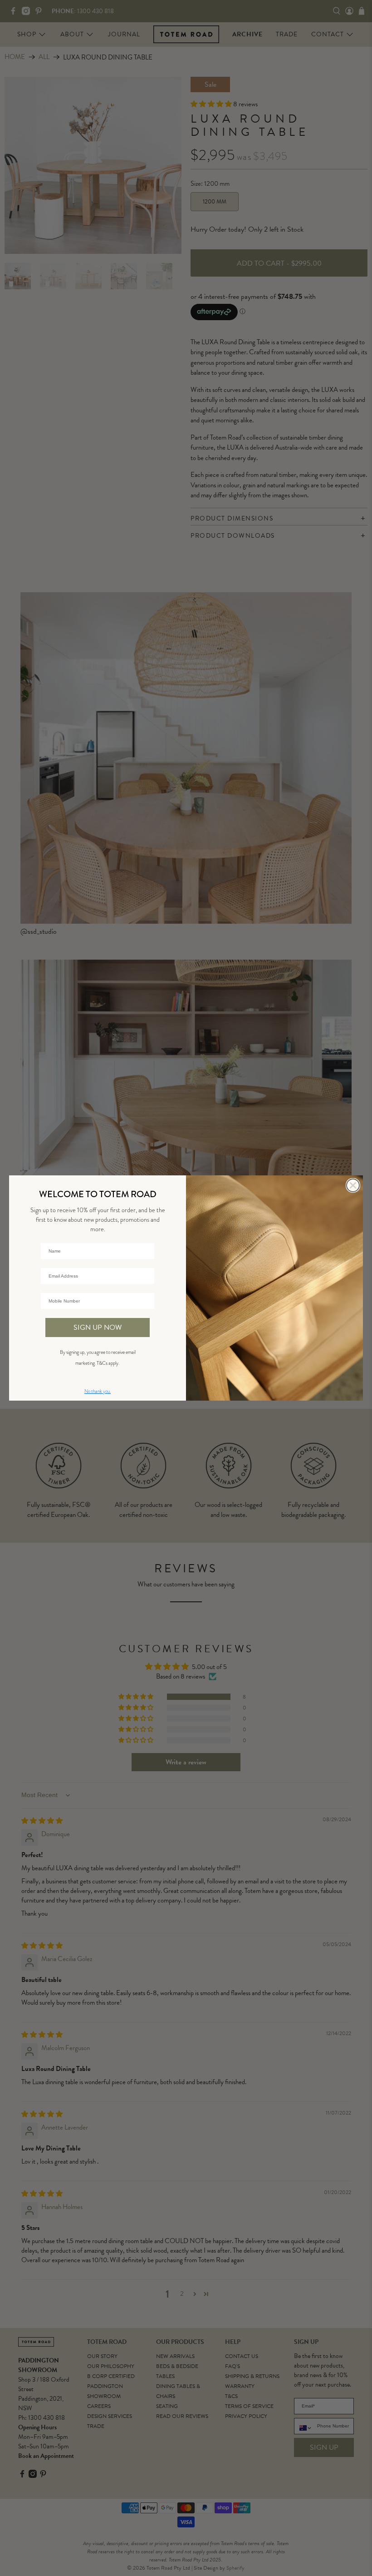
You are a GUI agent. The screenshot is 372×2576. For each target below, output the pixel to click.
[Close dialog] (353, 1185)
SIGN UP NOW (98, 1328)
